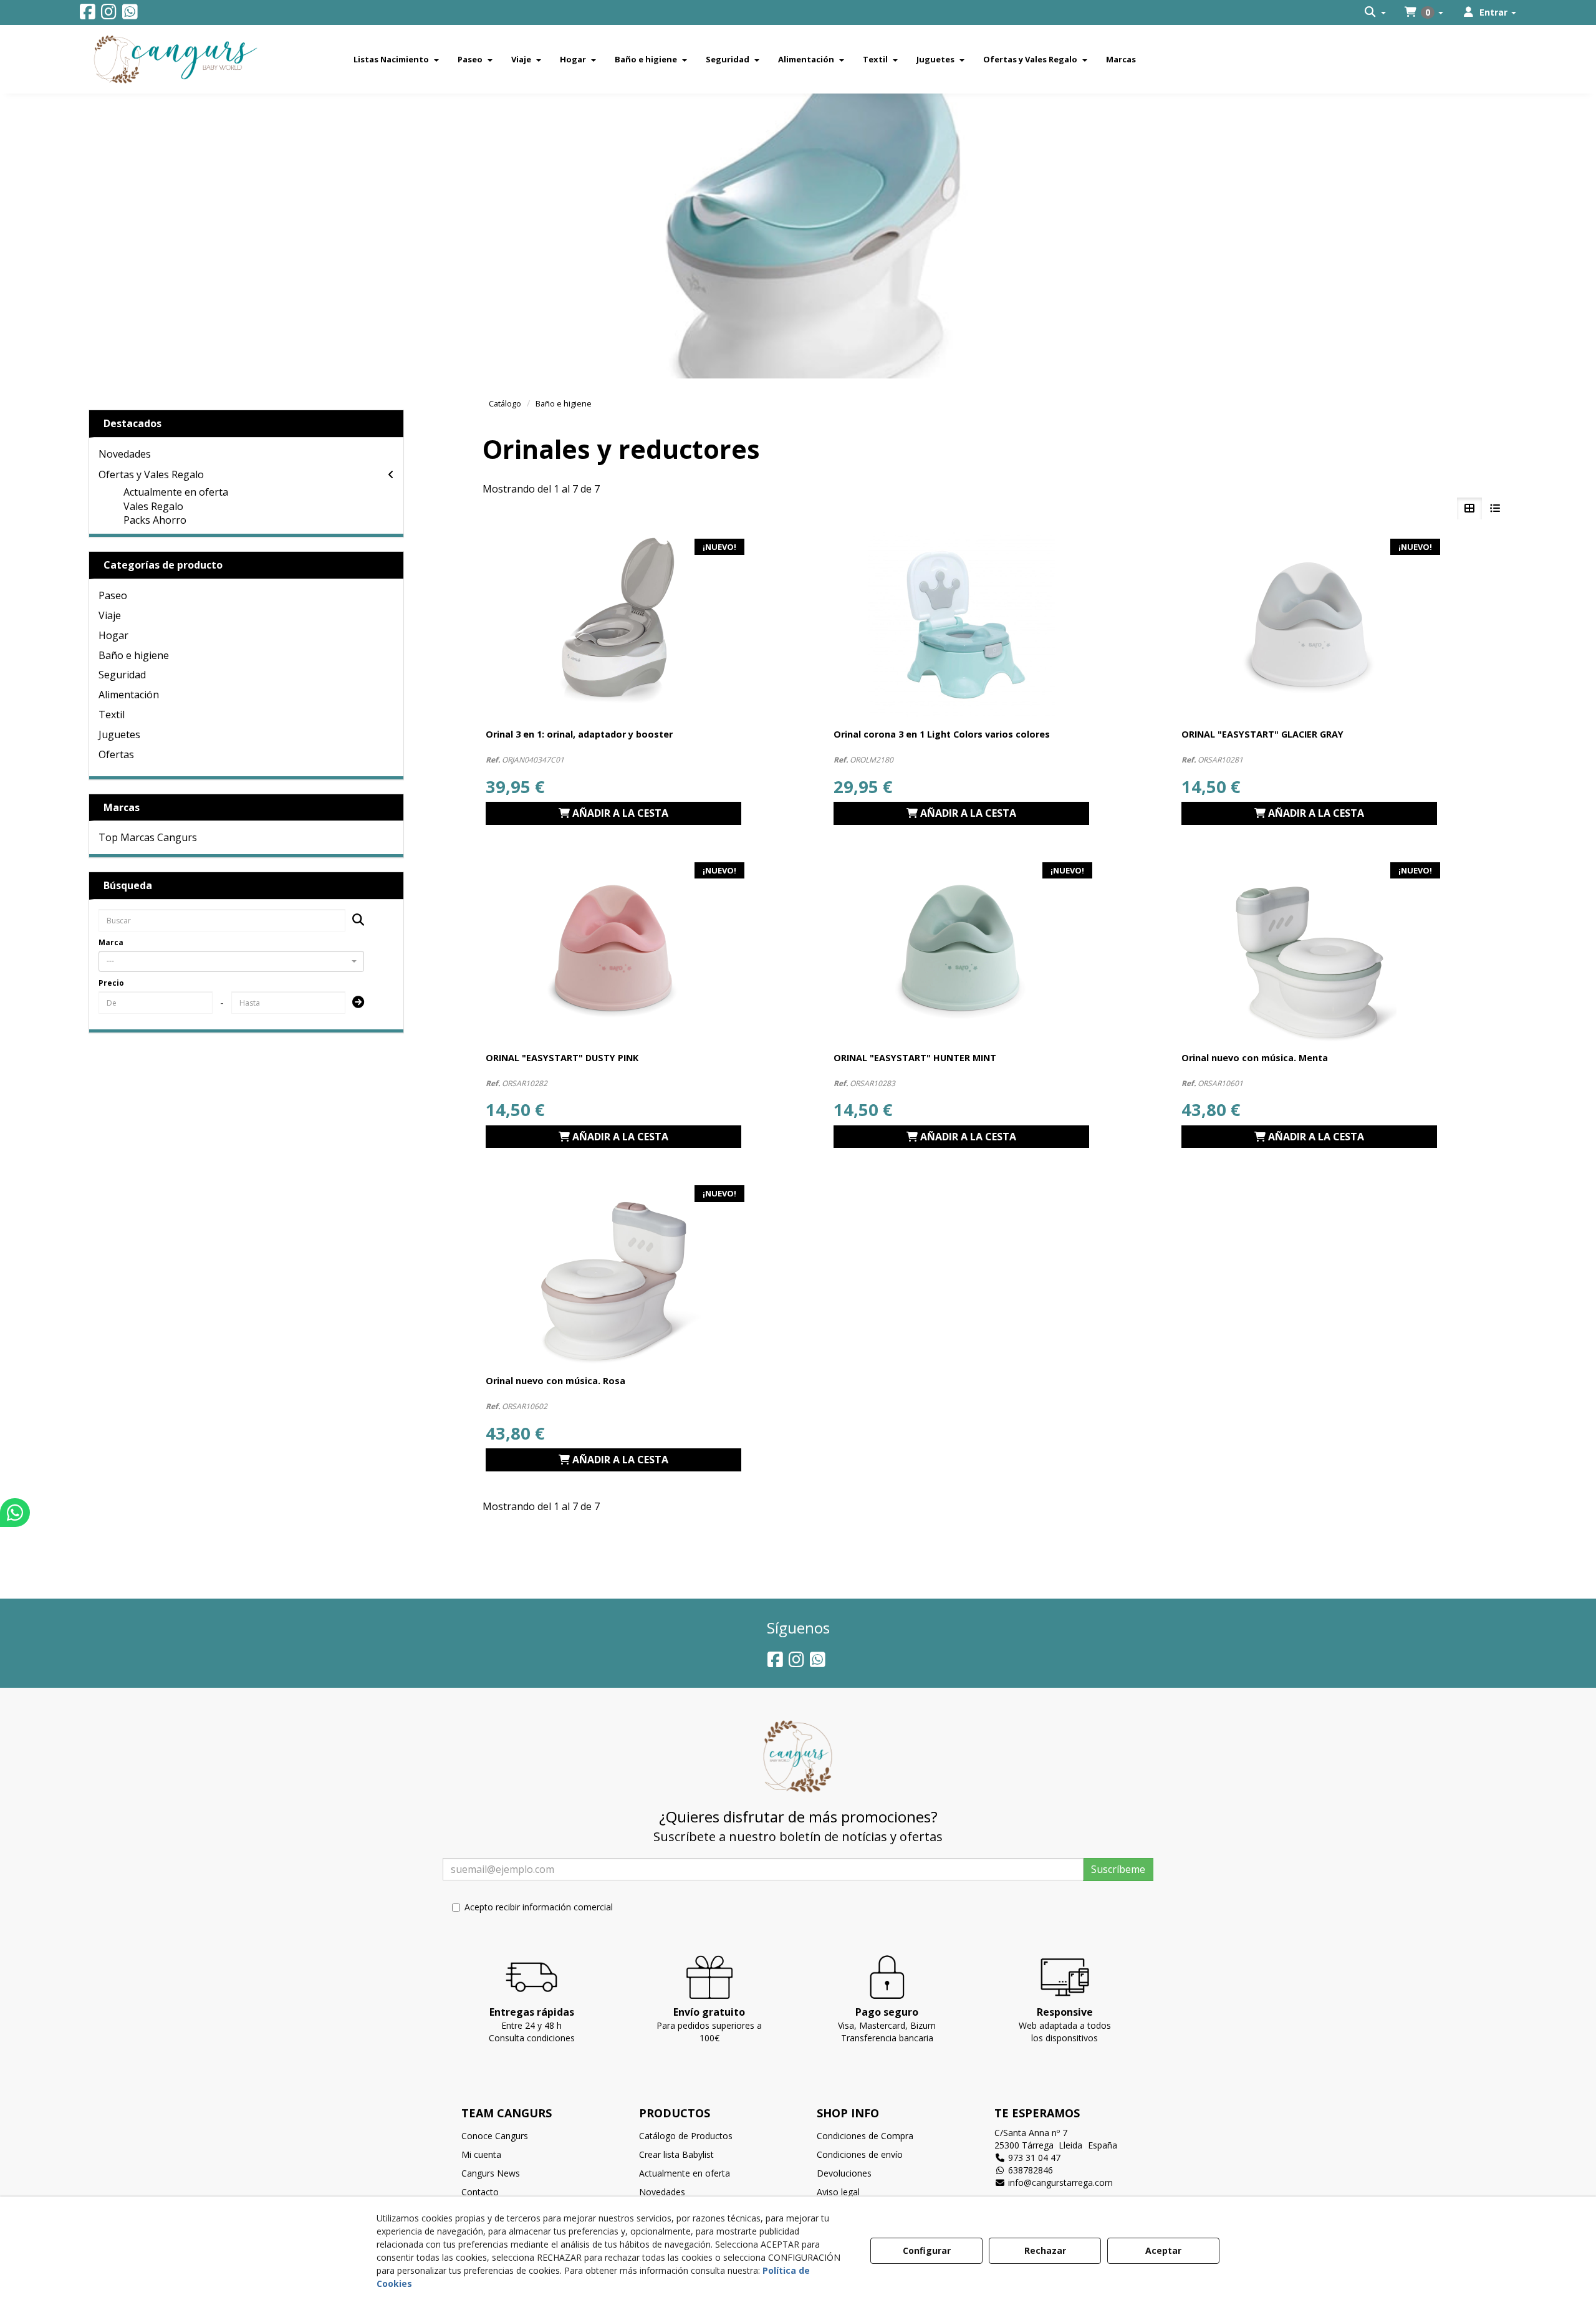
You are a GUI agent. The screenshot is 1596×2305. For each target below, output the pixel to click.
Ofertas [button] (116, 754)
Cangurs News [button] (491, 2173)
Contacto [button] (480, 2192)
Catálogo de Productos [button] (686, 2136)
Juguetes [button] (119, 734)
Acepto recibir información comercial (539, 1907)
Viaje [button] (110, 615)
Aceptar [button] (1163, 2250)
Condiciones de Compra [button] (865, 2136)
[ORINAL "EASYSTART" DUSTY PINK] (613, 950)
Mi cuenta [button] (481, 2154)
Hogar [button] (113, 635)
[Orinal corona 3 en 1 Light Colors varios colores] (961, 626)
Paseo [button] (113, 595)
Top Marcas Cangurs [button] (148, 837)
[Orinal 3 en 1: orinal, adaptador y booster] (613, 626)
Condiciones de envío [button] (860, 2154)
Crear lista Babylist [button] (676, 2154)
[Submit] (354, 1003)
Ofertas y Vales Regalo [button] (151, 474)
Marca (111, 942)
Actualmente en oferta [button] (176, 492)
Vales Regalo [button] (153, 506)
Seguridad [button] (122, 675)
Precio (111, 983)
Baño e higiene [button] (134, 655)
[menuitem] (1375, 12)
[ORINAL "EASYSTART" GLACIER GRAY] (1309, 626)
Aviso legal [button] (838, 2192)
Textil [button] (112, 715)
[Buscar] (354, 921)
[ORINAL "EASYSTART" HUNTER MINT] (961, 950)
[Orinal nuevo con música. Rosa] (613, 1273)
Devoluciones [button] (844, 2173)
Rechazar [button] (1045, 2250)
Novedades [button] (125, 454)
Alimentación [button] (129, 695)
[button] (88, 15)
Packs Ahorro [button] (155, 520)
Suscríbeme (1118, 1869)
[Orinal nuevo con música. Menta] (1309, 950)
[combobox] (232, 961)
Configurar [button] (927, 2250)
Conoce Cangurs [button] (495, 2136)
